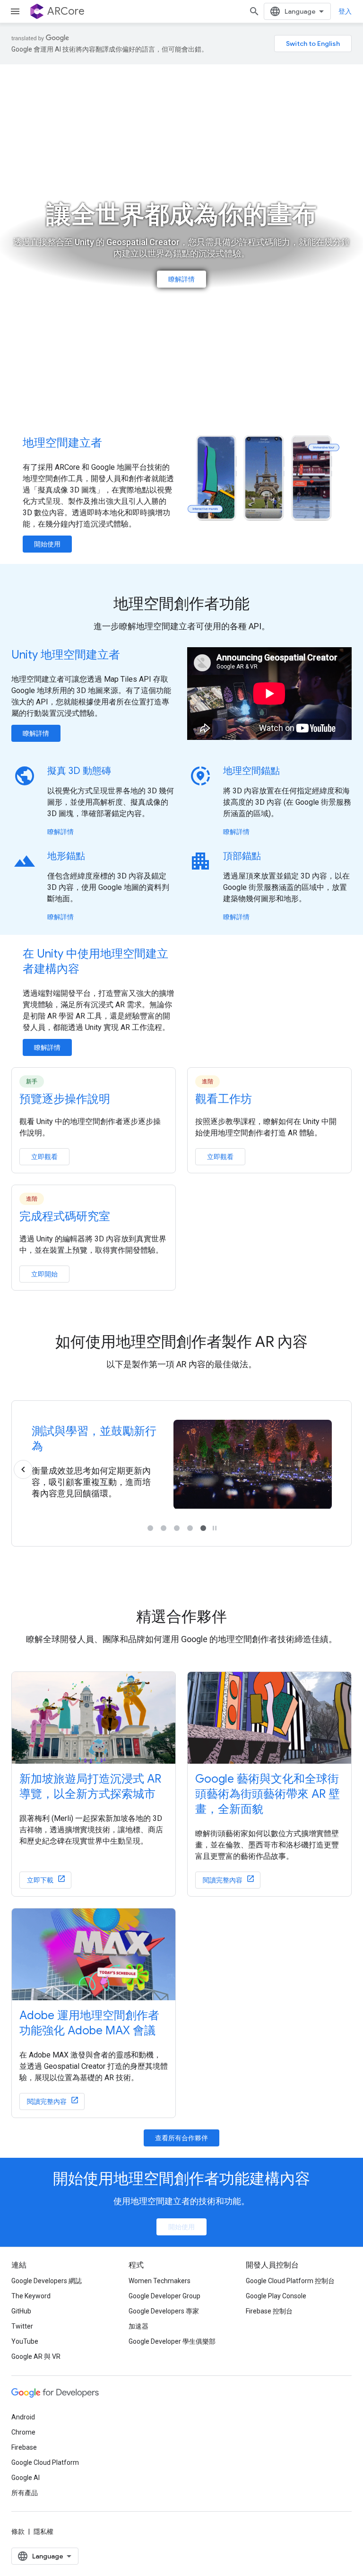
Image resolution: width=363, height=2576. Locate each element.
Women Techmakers (160, 2281)
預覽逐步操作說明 (65, 1099)
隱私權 (43, 2532)
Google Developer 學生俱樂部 (172, 2341)
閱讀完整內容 (223, 1880)
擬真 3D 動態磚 (79, 771)
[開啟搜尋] (254, 11)
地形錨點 (66, 856)
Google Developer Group (164, 2296)
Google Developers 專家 (164, 2311)
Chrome (23, 2432)
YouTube (25, 2341)
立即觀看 (44, 1157)
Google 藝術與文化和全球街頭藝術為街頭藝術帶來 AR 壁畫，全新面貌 (268, 1794)
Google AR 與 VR (36, 2356)
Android (23, 2417)
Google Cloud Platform (45, 2462)
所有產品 (25, 2493)
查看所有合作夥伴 (181, 2138)
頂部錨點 (242, 856)
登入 (345, 11)
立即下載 (40, 1880)
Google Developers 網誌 (47, 2281)
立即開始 (44, 1274)
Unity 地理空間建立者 (66, 655)
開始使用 (47, 544)
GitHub (21, 2311)
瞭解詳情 (181, 279)
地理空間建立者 (62, 443)
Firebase (24, 2447)
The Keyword (31, 2296)
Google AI (26, 2478)
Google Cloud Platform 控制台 (290, 2281)
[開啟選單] (15, 11)
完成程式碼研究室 (65, 1216)
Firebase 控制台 (269, 2311)
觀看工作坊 (224, 1099)
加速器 (138, 2326)
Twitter (22, 2326)
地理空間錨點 (251, 771)
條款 (18, 2532)
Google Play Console (276, 2296)
